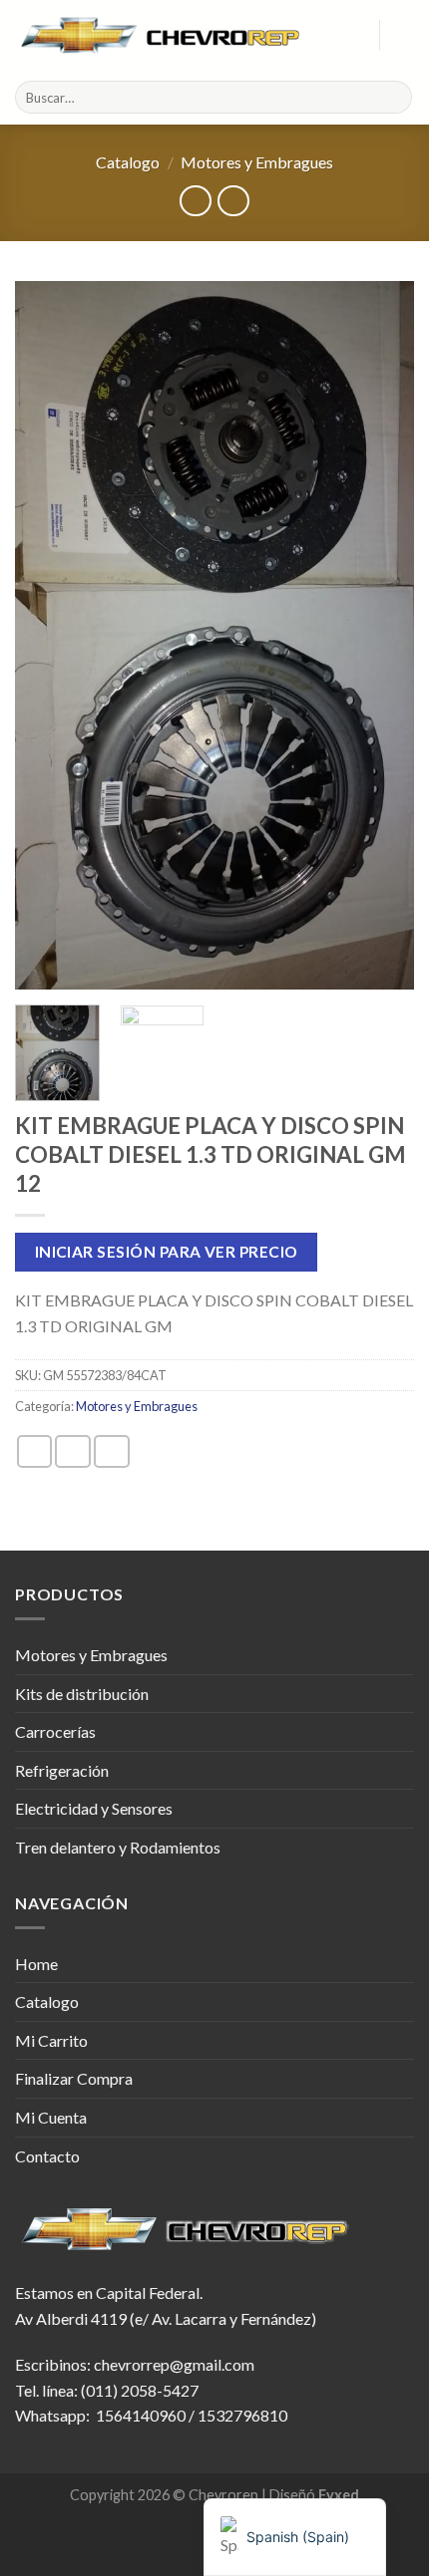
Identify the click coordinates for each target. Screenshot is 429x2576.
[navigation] (295, 2537)
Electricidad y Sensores (94, 1808)
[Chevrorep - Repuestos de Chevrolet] (163, 35)
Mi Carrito (51, 2040)
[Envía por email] (112, 1451)
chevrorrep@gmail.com (174, 2364)
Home (36, 1964)
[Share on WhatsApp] (35, 1451)
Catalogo (128, 162)
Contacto (47, 2156)
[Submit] (394, 98)
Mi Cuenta (51, 2117)
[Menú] (352, 34)
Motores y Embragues (257, 162)
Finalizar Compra (74, 2078)
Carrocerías (55, 1731)
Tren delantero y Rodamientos (118, 1847)
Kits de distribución (82, 1694)
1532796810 (242, 2415)
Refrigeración (62, 1770)
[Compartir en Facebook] (73, 1451)
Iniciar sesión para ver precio (167, 1252)
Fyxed (339, 2495)
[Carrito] (404, 35)
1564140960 (141, 2415)
